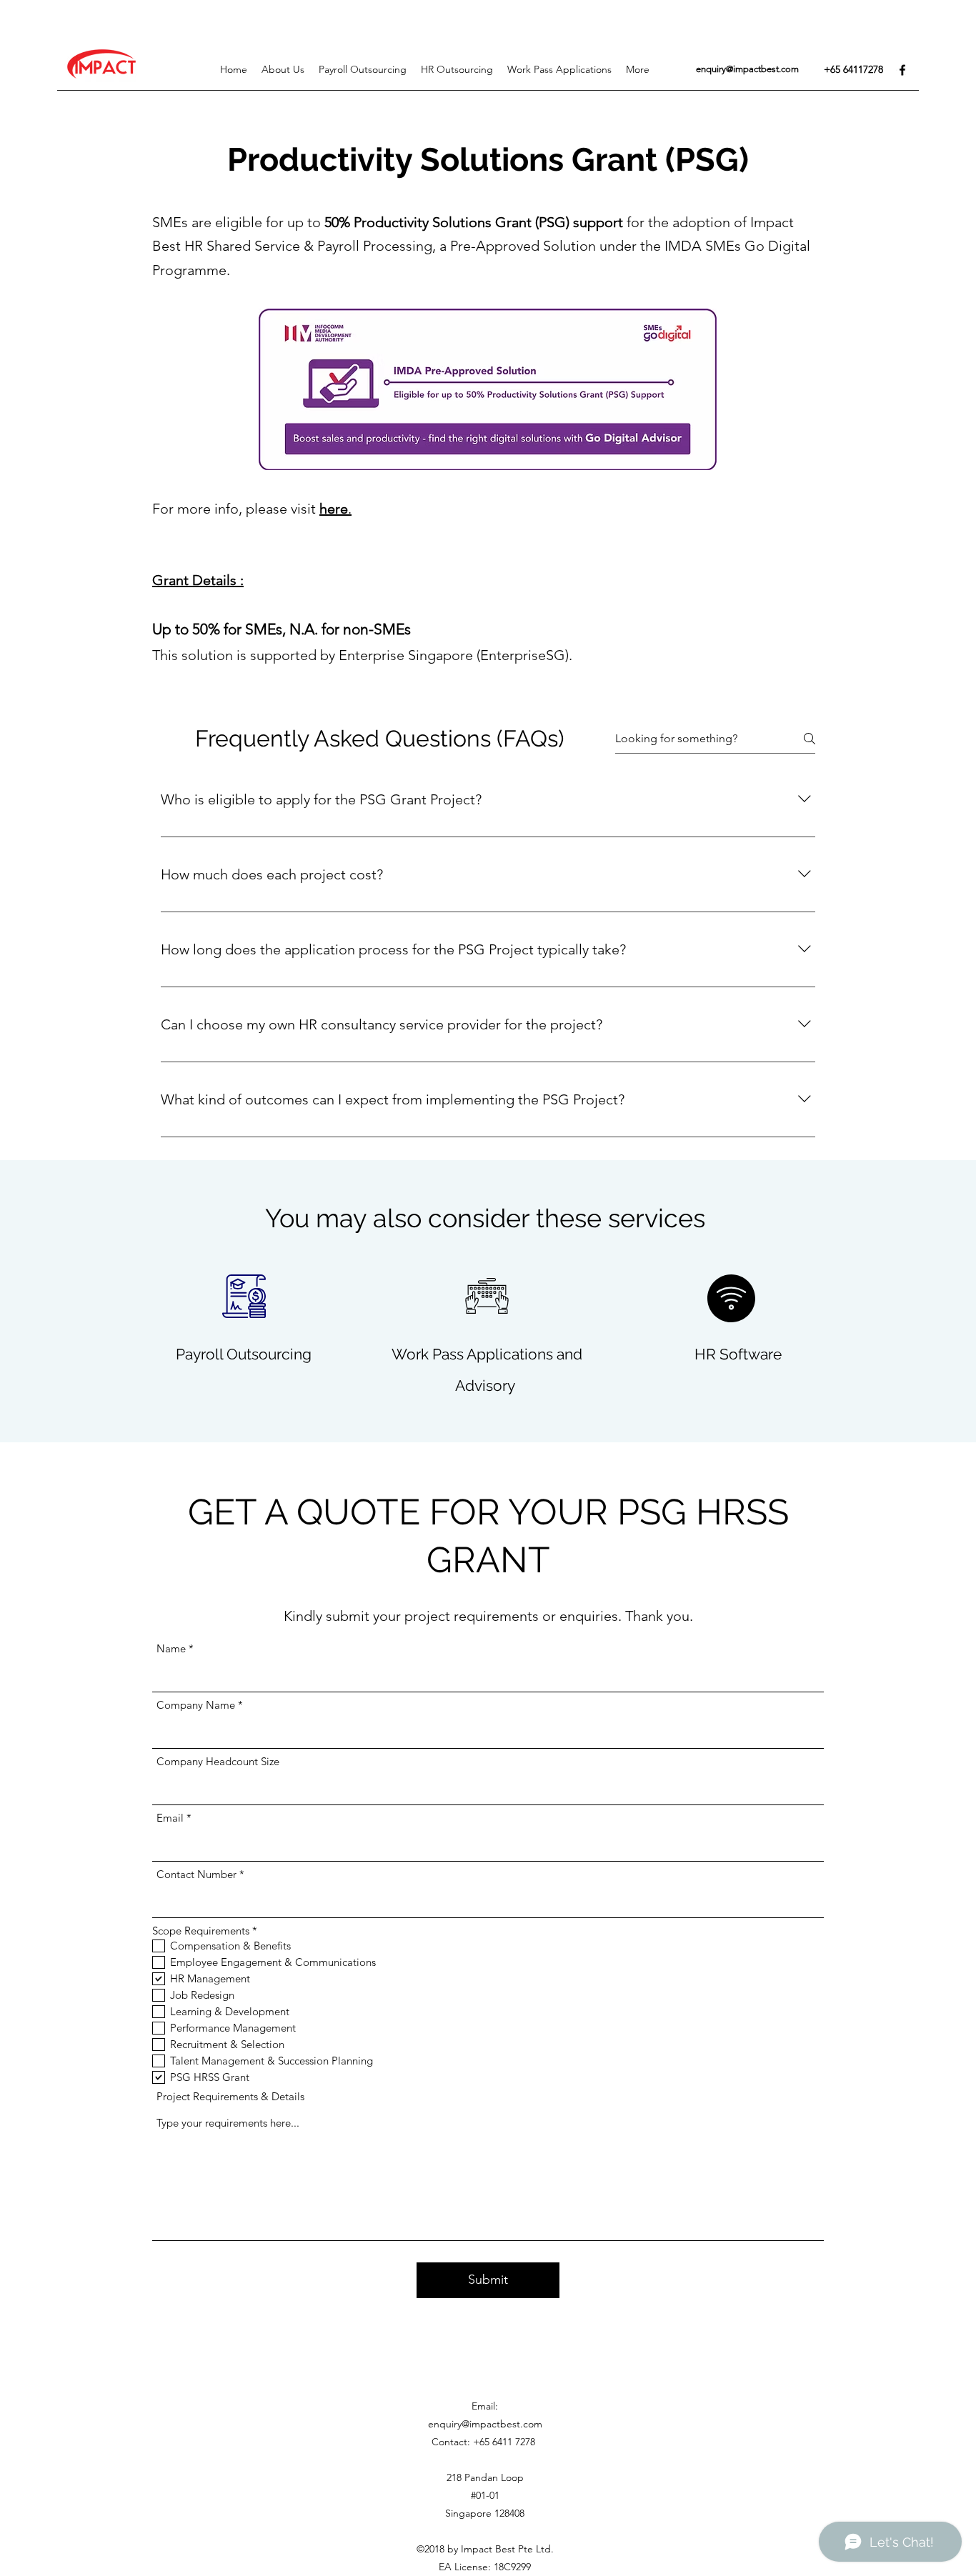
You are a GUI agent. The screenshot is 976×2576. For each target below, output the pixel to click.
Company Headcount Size (218, 1761)
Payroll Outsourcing (244, 1354)
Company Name (196, 1705)
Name (171, 1648)
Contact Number (196, 1874)
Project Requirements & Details (230, 2096)
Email (170, 1818)
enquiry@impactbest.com (747, 69)
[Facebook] (902, 70)
